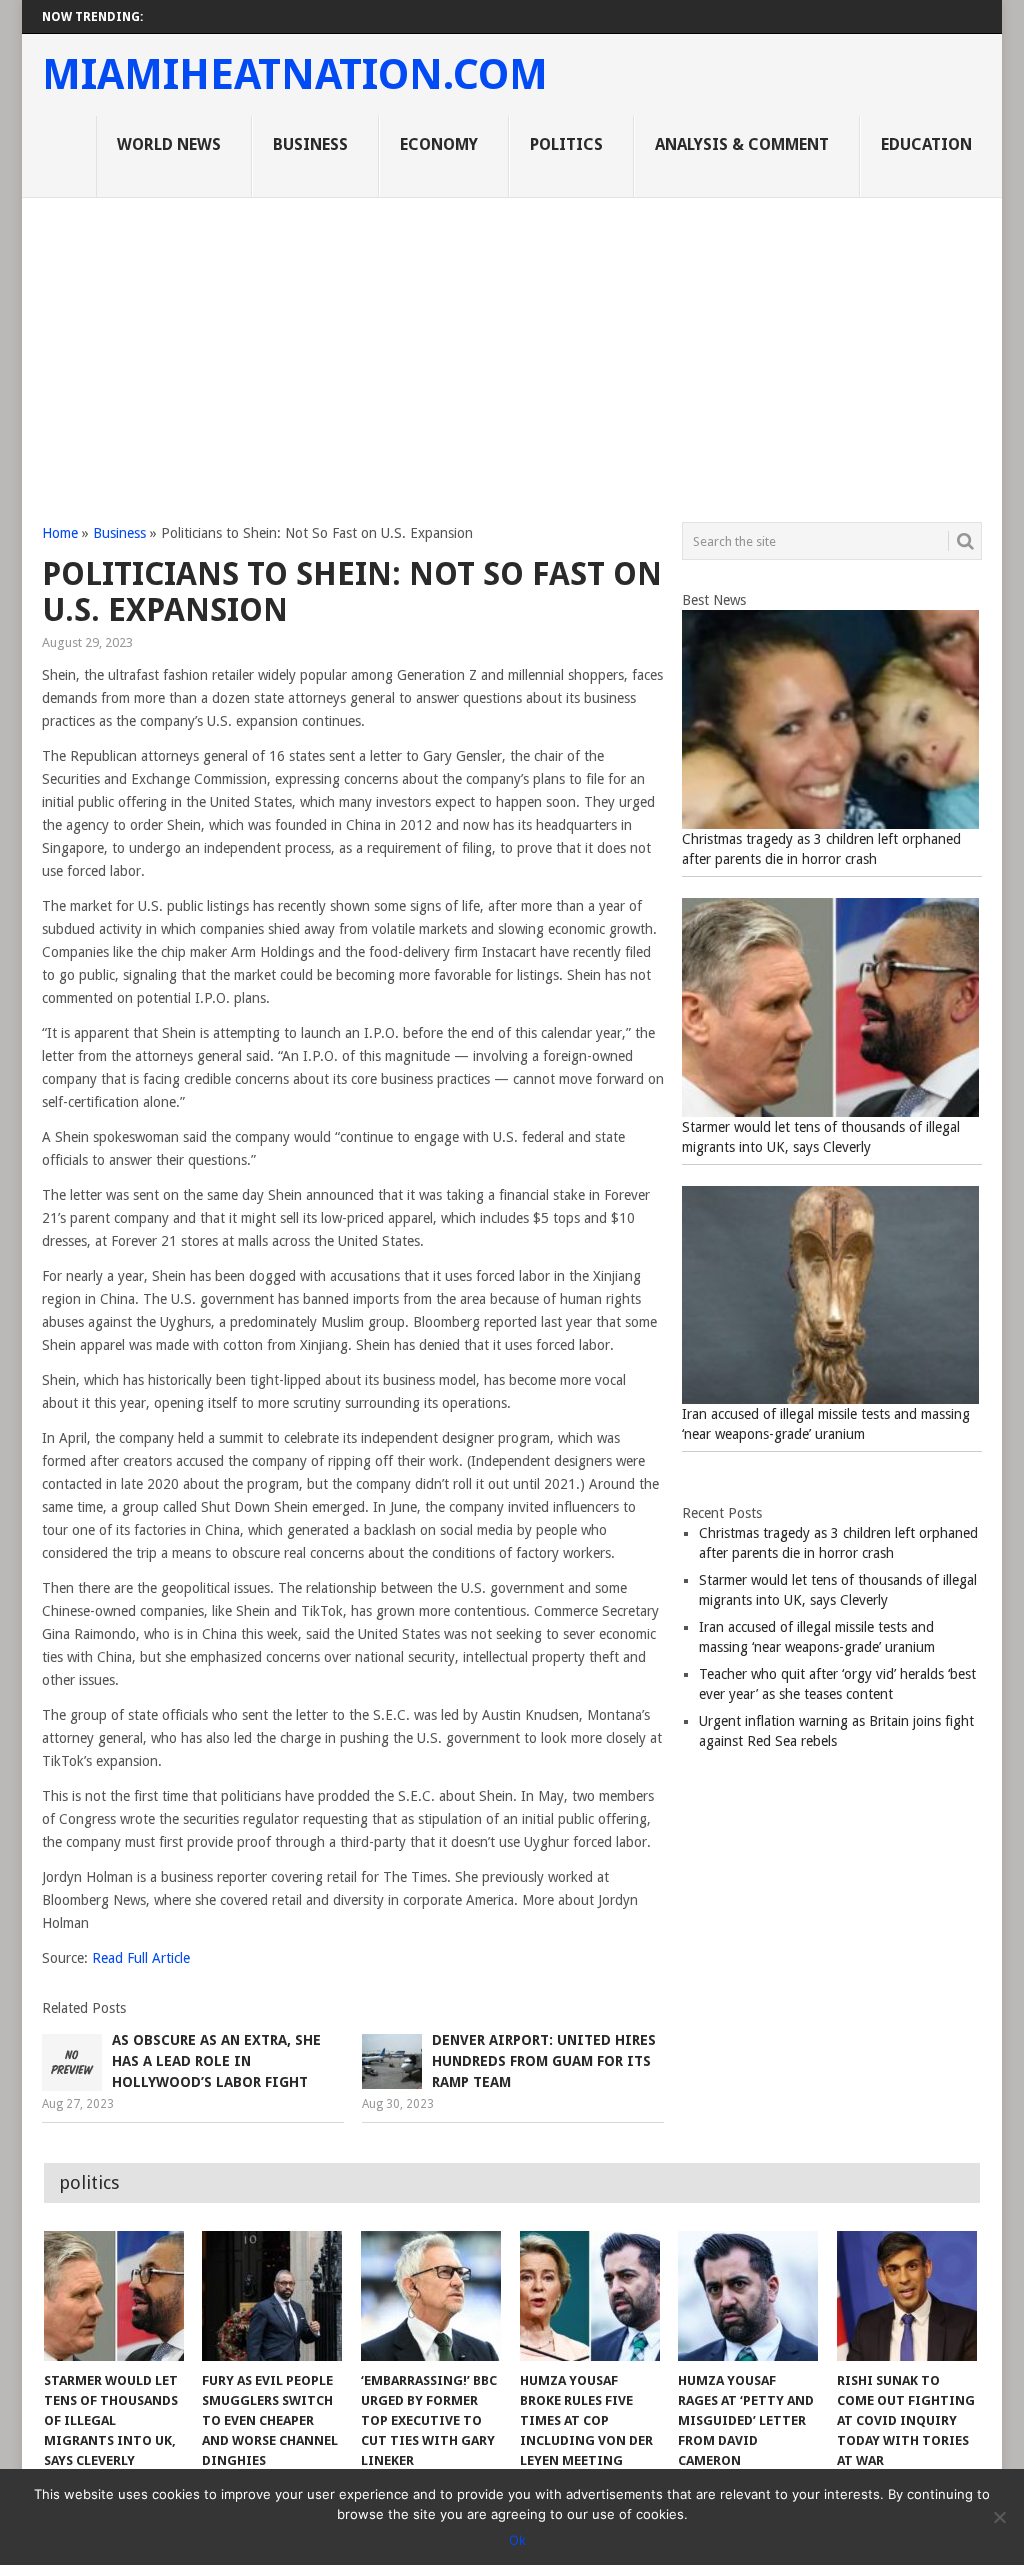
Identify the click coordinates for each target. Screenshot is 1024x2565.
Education (926, 144)
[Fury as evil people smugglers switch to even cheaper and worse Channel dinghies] (272, 2296)
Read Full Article (141, 1958)
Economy (439, 144)
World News (169, 144)
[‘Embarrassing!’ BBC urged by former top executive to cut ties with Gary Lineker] (431, 2296)
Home (60, 533)
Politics (566, 144)
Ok (517, 2540)
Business (310, 144)
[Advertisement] (512, 348)
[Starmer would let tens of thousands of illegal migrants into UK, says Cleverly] (114, 2296)
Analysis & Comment (742, 144)
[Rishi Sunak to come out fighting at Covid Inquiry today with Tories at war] (907, 2296)
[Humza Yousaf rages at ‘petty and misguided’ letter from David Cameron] (748, 2296)
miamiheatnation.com (295, 75)
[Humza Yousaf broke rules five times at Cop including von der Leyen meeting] (590, 2296)
